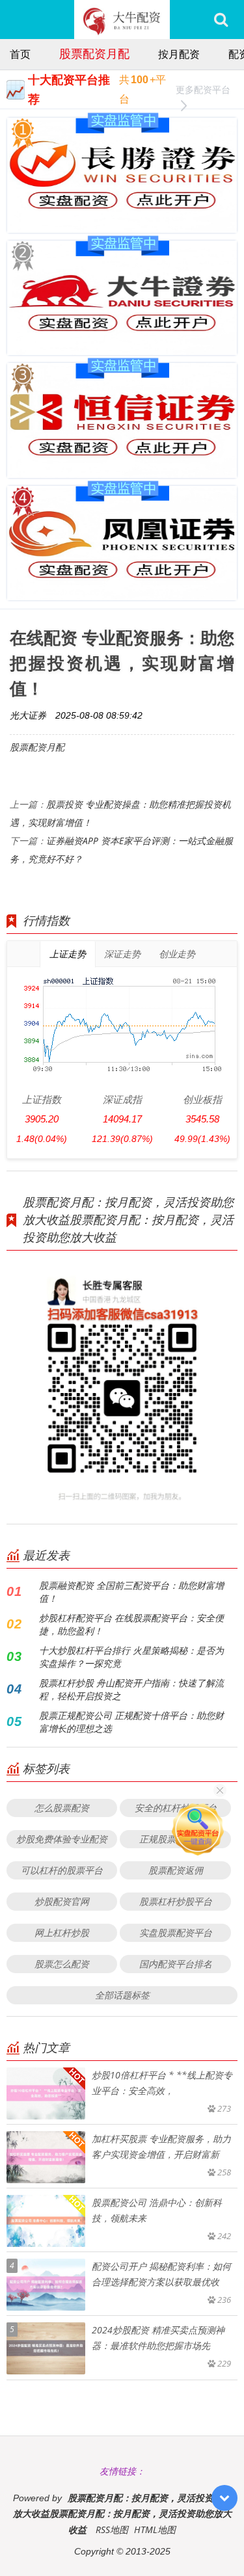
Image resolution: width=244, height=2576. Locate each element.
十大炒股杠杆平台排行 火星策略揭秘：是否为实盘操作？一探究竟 (131, 1657)
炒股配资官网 (62, 1901)
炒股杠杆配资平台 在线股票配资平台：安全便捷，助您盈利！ (131, 1624)
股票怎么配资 (62, 1964)
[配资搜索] (221, 20)
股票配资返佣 (176, 1870)
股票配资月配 (94, 53)
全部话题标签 (122, 1995)
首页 (20, 54)
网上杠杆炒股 (62, 1932)
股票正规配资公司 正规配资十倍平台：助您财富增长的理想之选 (131, 1722)
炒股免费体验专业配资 (62, 1839)
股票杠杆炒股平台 (176, 1901)
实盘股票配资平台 (176, 1932)
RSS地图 (112, 2530)
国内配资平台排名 (176, 1964)
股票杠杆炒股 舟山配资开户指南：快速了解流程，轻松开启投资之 (131, 1689)
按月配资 (179, 54)
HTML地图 (155, 2530)
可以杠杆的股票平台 (62, 1870)
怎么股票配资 (62, 1808)
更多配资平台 (203, 89)
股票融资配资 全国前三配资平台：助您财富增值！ (131, 1592)
